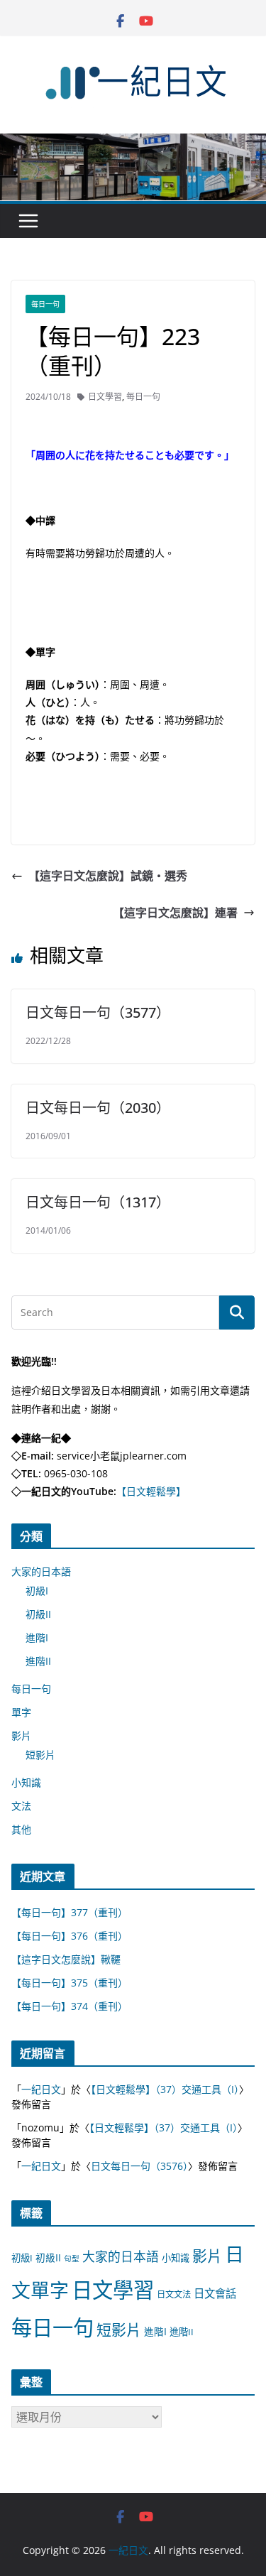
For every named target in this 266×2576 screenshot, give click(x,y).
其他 (21, 1829)
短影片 (40, 1755)
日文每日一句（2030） (98, 1108)
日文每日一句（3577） (98, 1012)
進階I (37, 1637)
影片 (21, 1735)
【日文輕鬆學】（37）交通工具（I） (165, 2089)
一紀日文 (41, 2089)
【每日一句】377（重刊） (70, 1912)
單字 (21, 1712)
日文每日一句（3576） (139, 2166)
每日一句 (45, 304)
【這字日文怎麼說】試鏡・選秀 (108, 876)
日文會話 (215, 2294)
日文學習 (105, 397)
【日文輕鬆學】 (151, 1491)
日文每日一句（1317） (98, 1202)
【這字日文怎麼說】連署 (175, 913)
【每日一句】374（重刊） (70, 2006)
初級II (38, 1614)
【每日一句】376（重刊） (70, 1936)
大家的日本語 (41, 1571)
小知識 (26, 1782)
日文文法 (174, 2294)
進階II (38, 1661)
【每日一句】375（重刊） (70, 1983)
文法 (21, 1806)
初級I (37, 1591)
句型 (72, 2259)
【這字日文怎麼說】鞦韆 (66, 1959)
